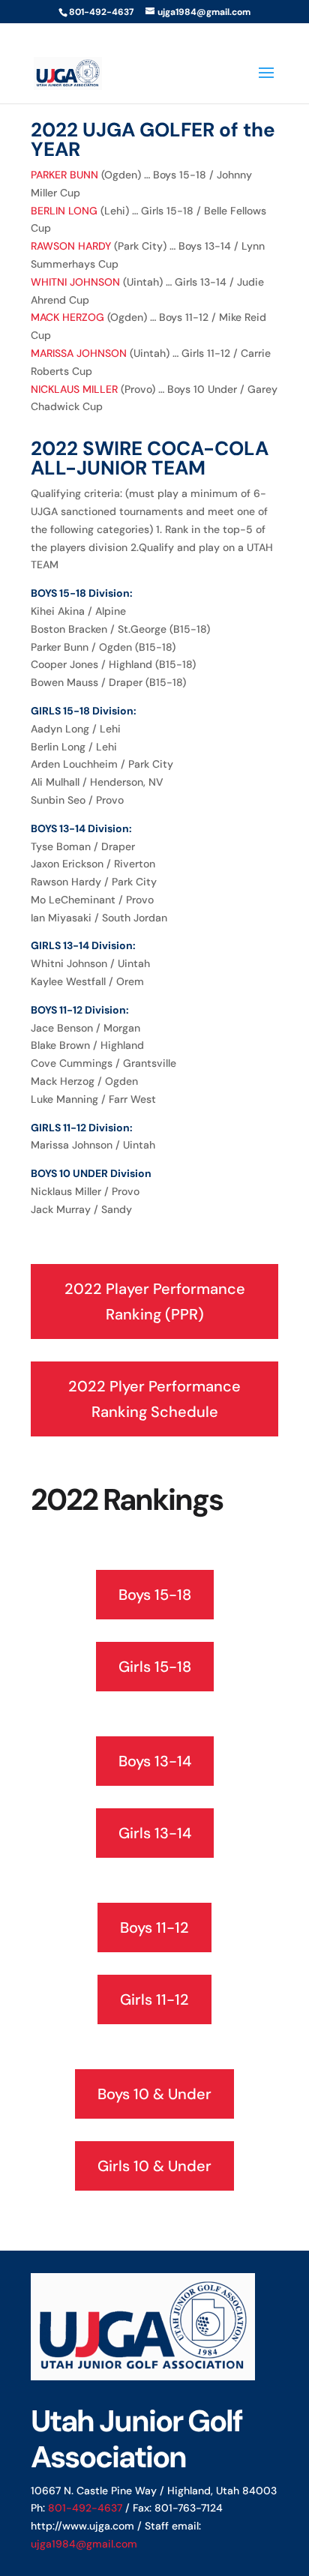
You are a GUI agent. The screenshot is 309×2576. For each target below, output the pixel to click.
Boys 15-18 (155, 1595)
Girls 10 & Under (154, 2166)
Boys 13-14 (155, 1761)
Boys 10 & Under (154, 2094)
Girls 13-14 (155, 1833)
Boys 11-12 (154, 1928)
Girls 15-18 (155, 1667)
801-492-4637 (85, 2508)
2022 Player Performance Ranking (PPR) (155, 1301)
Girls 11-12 (154, 1999)
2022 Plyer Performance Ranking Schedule (154, 1399)
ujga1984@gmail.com (84, 2544)
